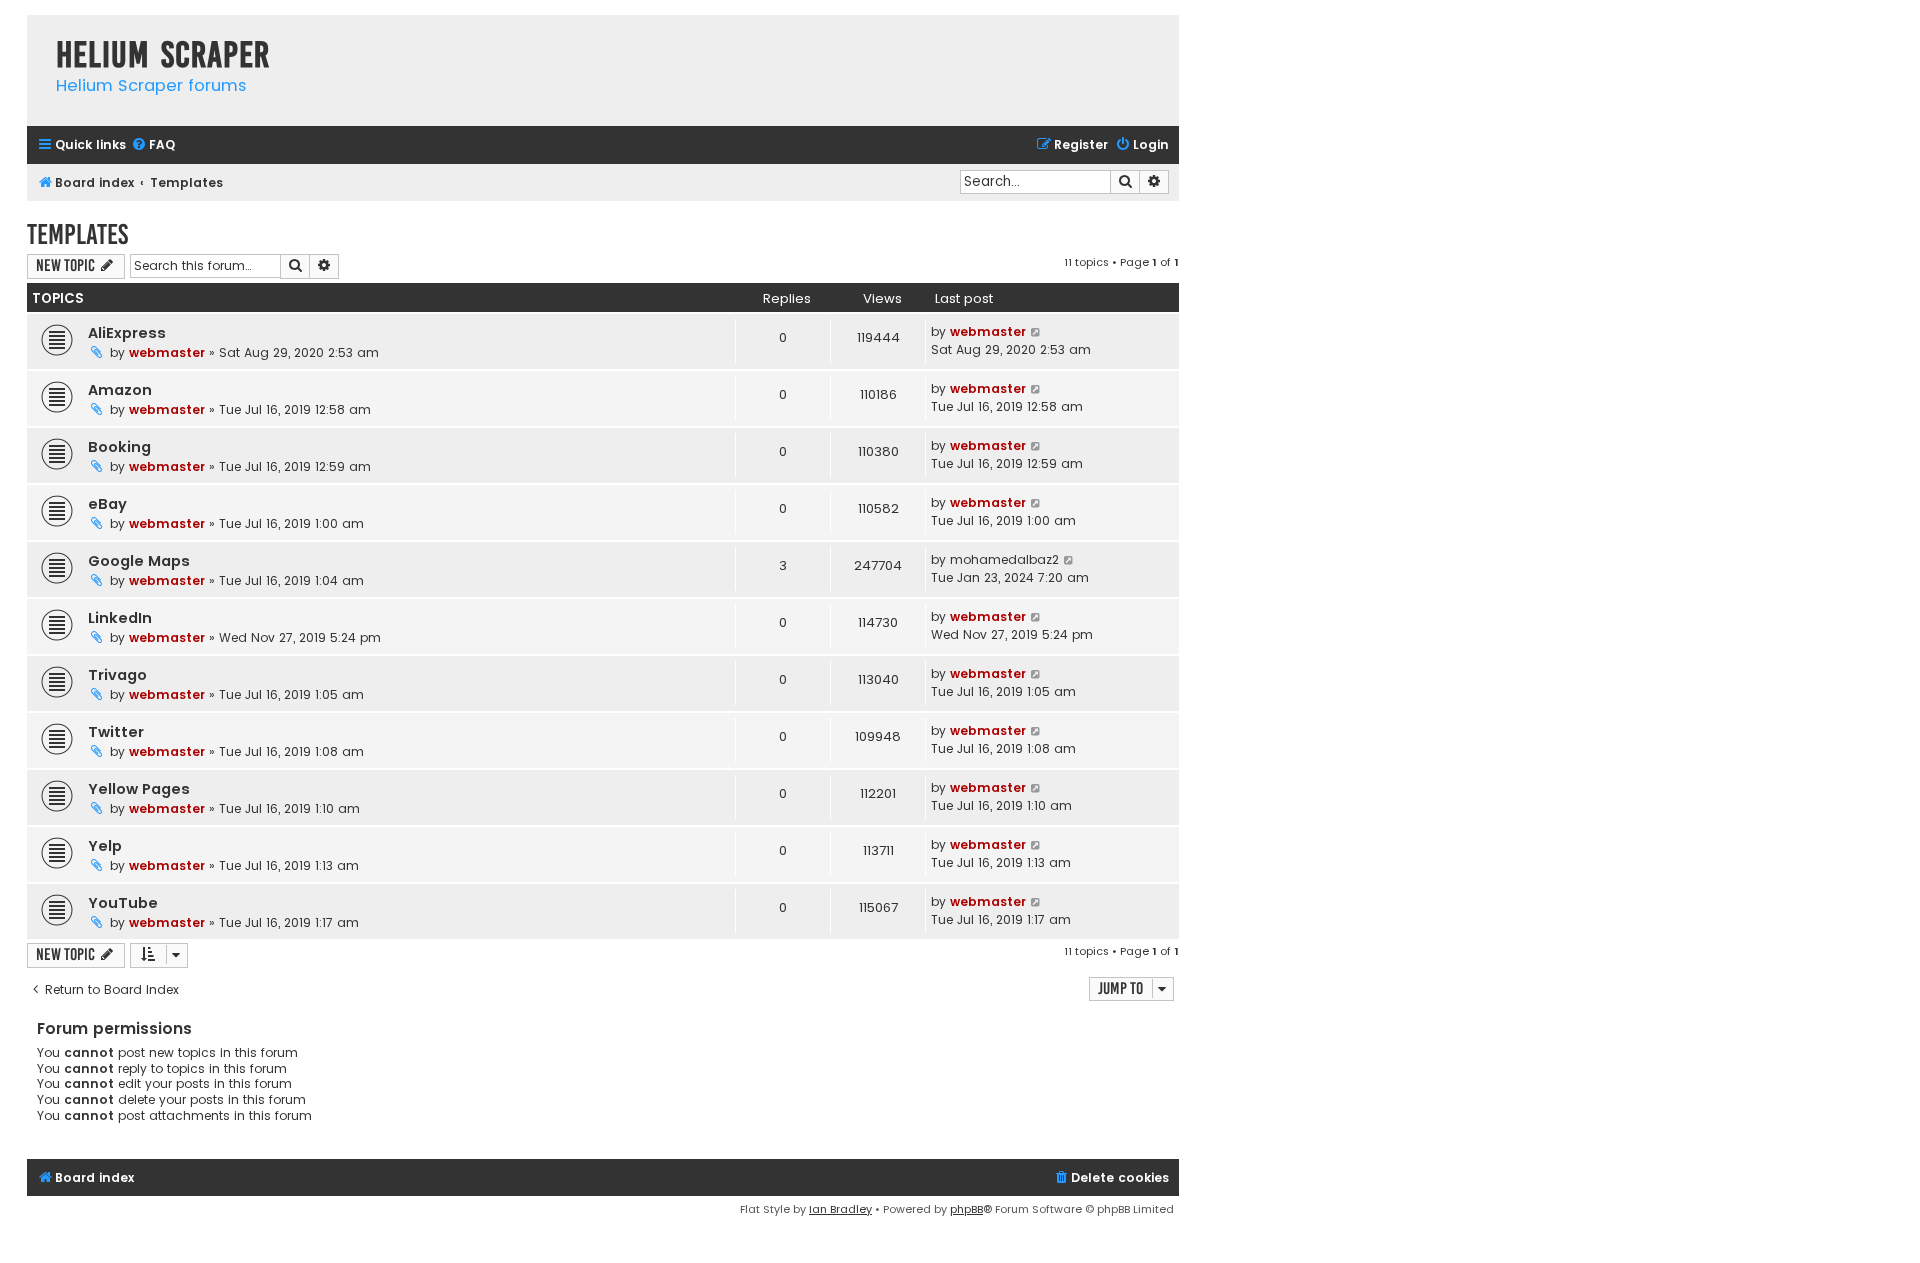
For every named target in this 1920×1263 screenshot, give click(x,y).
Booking (119, 447)
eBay (107, 504)
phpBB (966, 1209)
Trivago (117, 675)
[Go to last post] (1036, 332)
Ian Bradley (840, 1209)
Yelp (105, 846)
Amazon (120, 390)
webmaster (167, 352)
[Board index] (36, 34)
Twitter (116, 732)
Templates (77, 234)
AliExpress (127, 333)
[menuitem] (153, 145)
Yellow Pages (139, 789)
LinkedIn (120, 618)
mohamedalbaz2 (1004, 559)
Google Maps (139, 561)
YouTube (123, 903)
